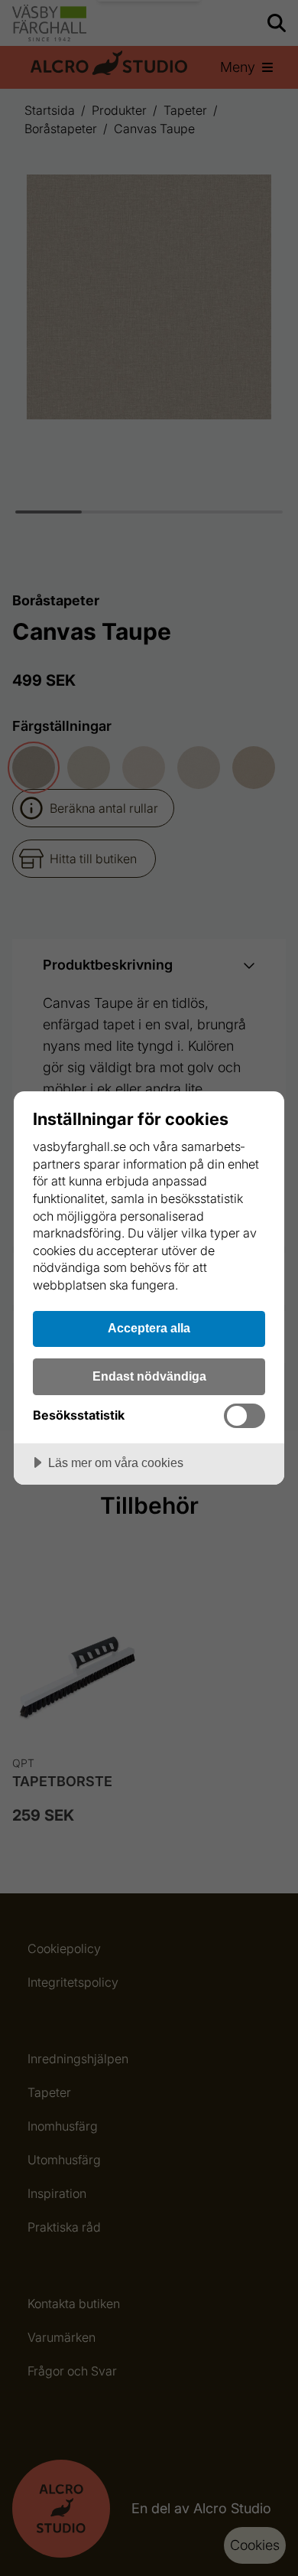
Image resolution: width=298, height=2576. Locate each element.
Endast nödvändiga (149, 1376)
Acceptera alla (149, 1328)
